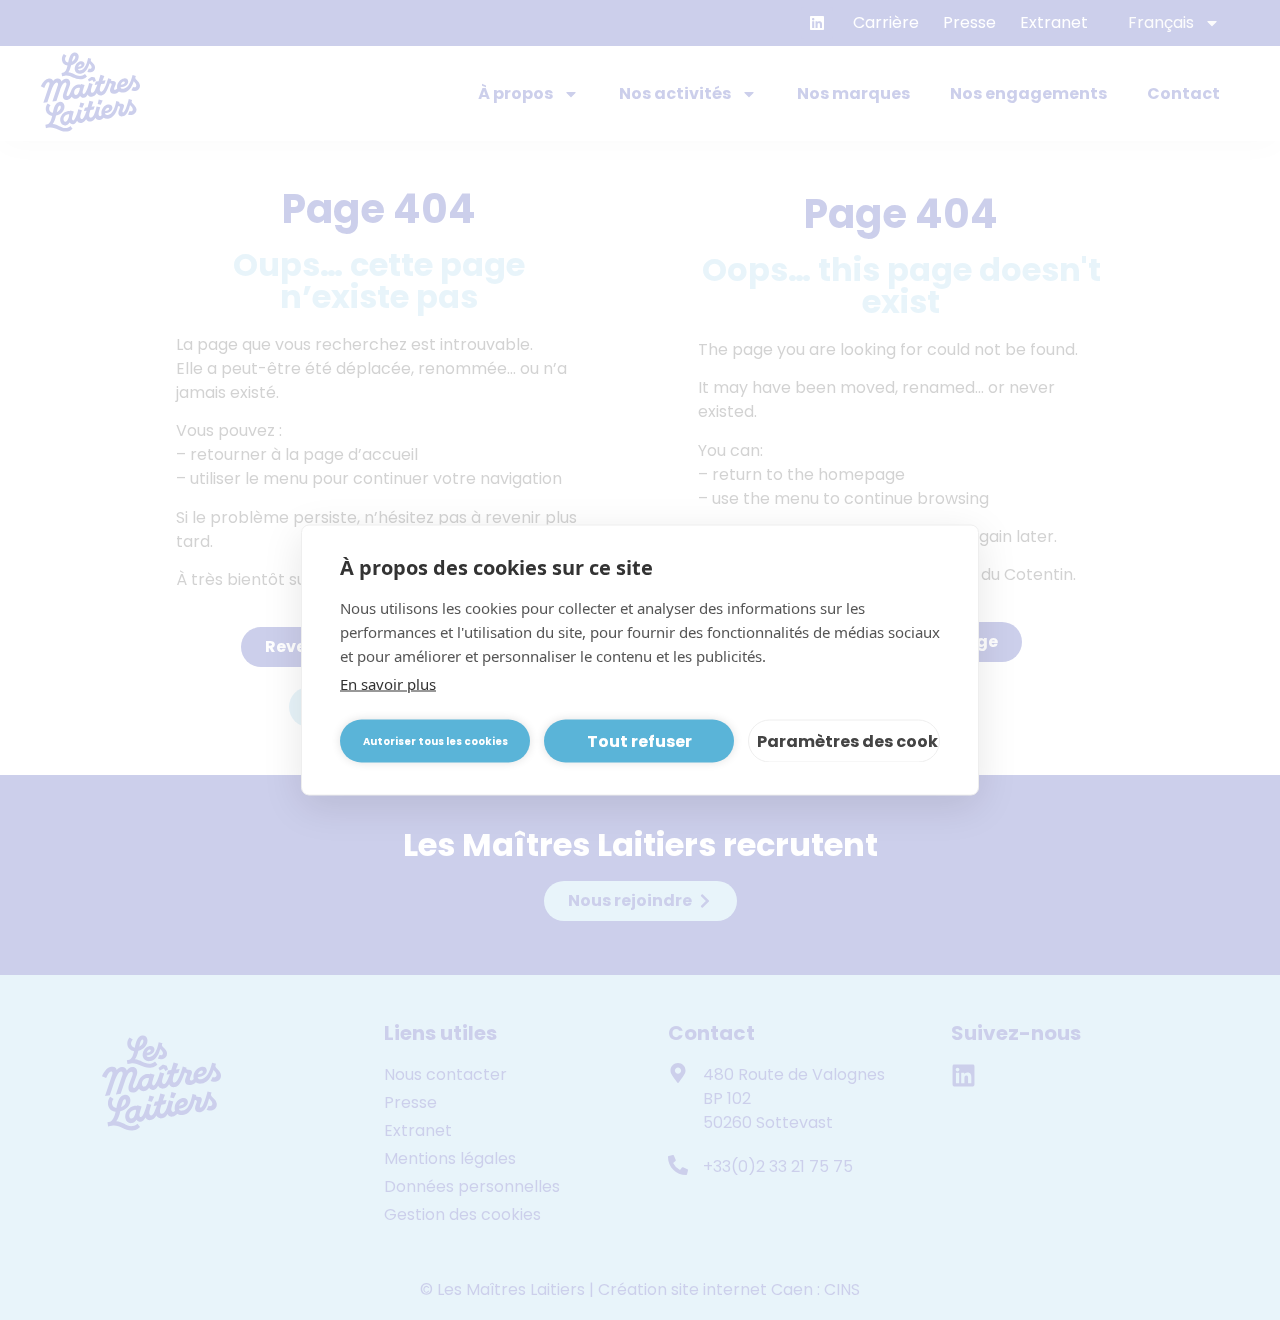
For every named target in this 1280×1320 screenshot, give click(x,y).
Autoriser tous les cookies (435, 740)
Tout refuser (639, 740)
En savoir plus (388, 684)
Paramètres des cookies (848, 740)
